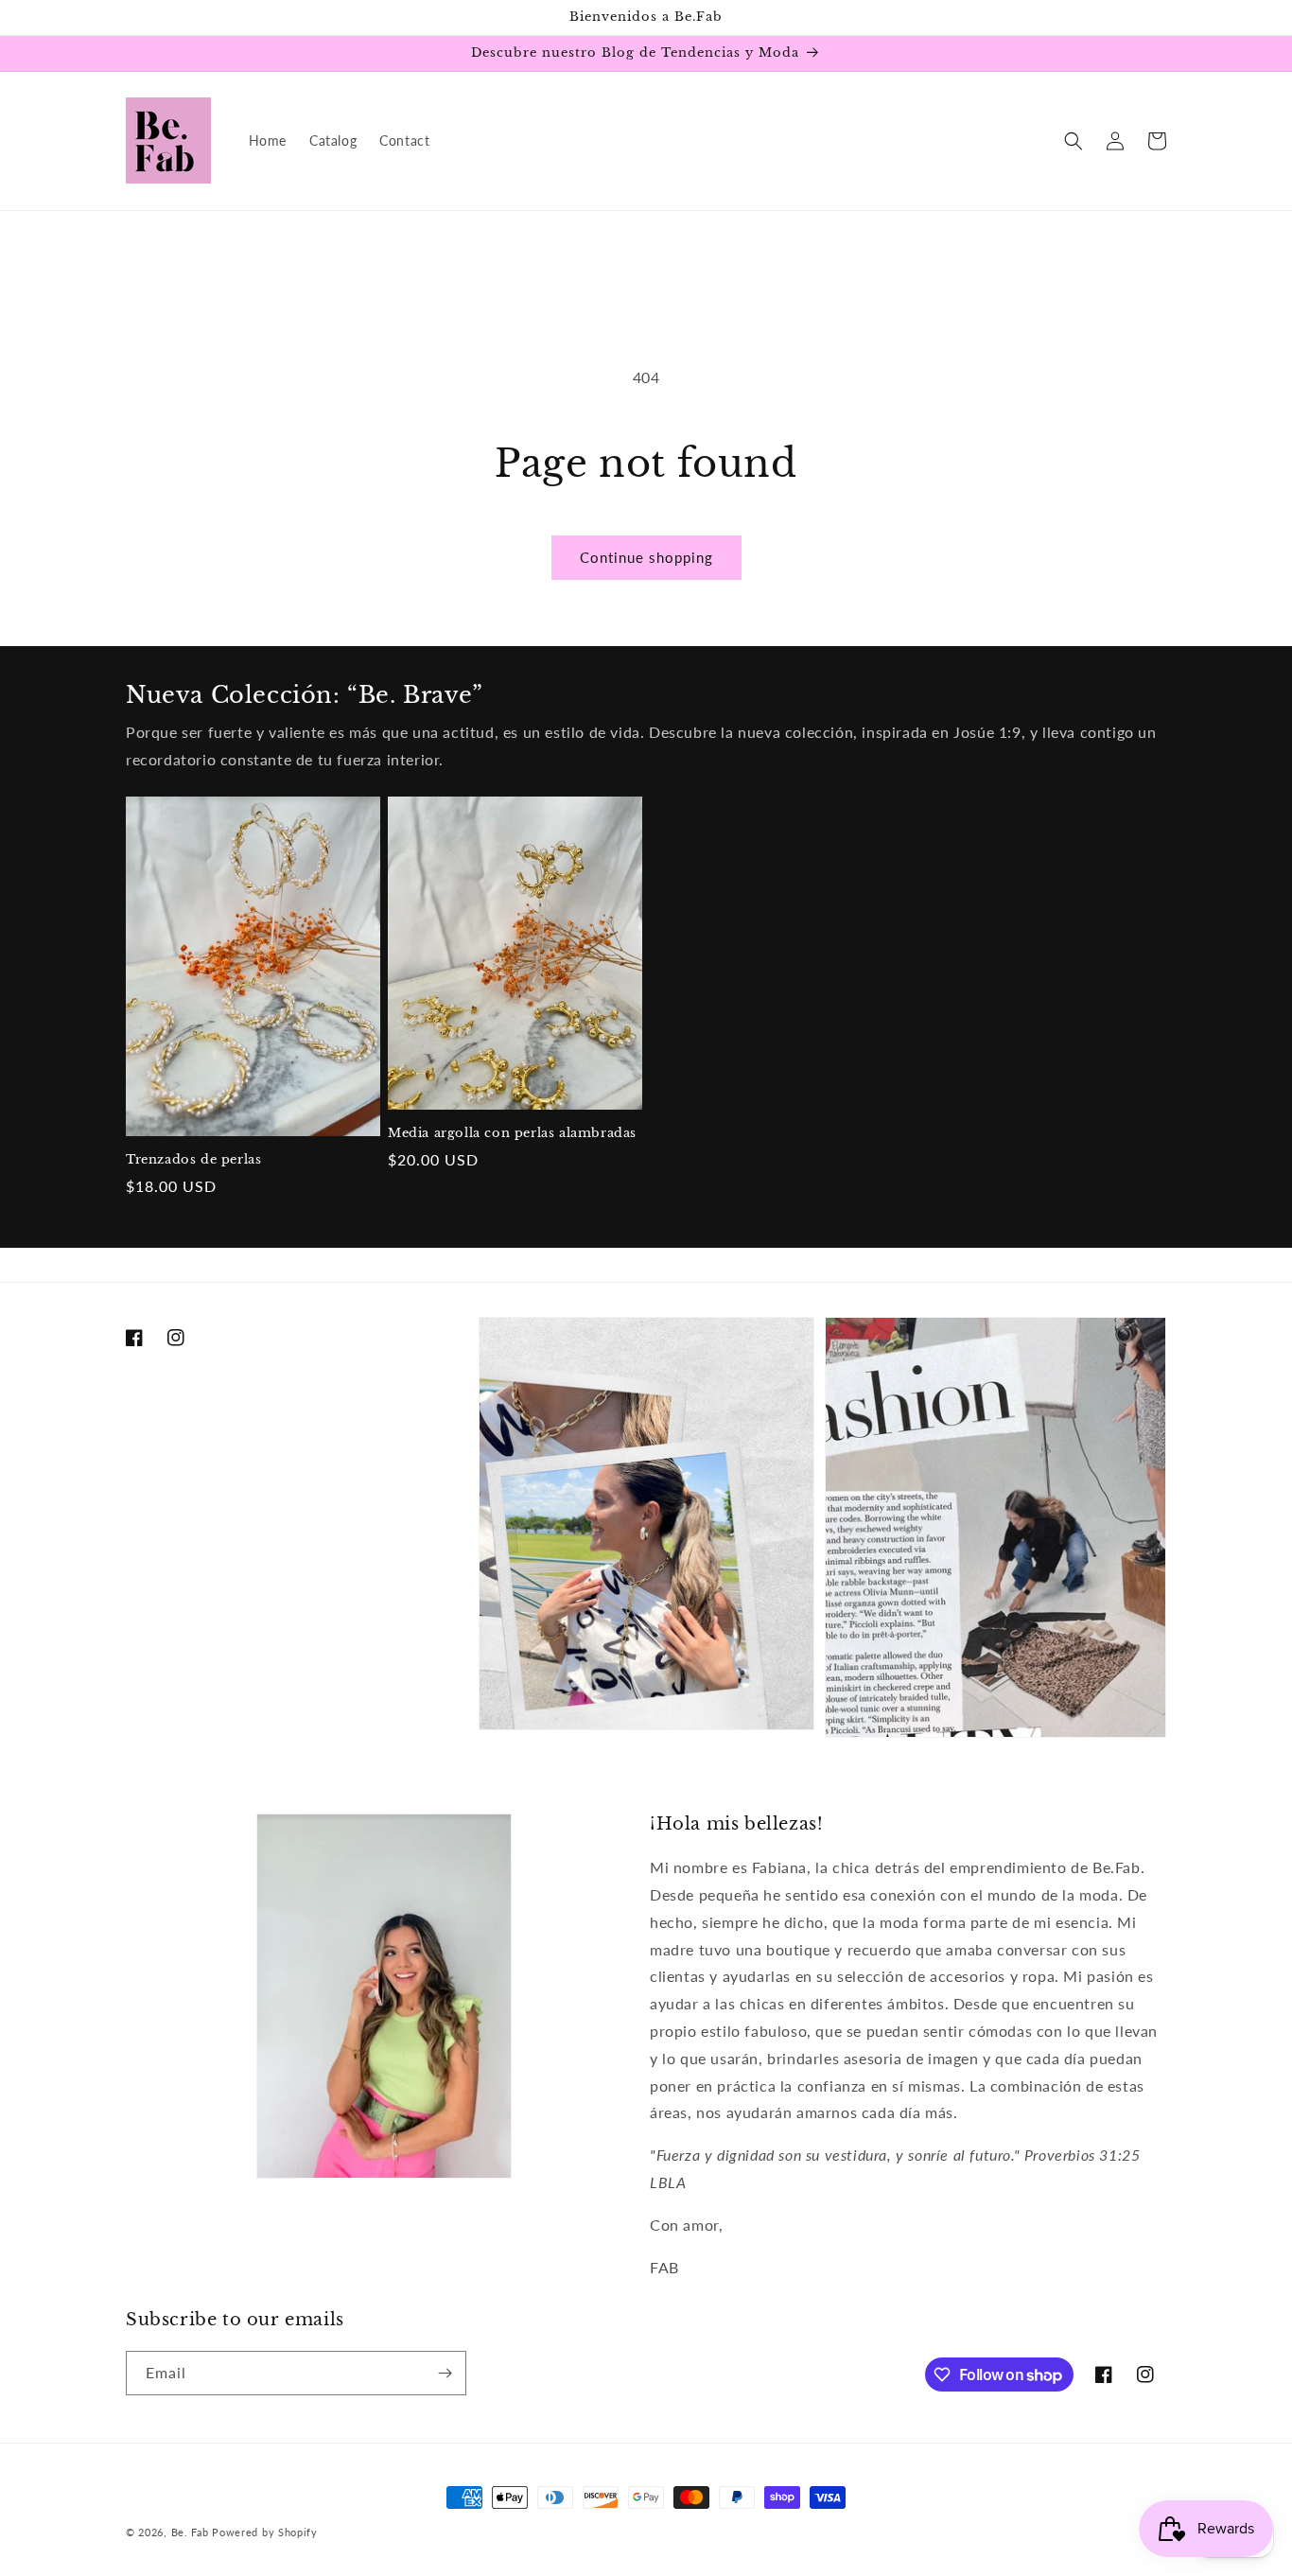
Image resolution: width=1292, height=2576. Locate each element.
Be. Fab (190, 2532)
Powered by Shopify (265, 2532)
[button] (1074, 141)
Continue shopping (646, 557)
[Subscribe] (445, 2373)
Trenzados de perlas (193, 1160)
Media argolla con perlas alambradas (512, 1133)
